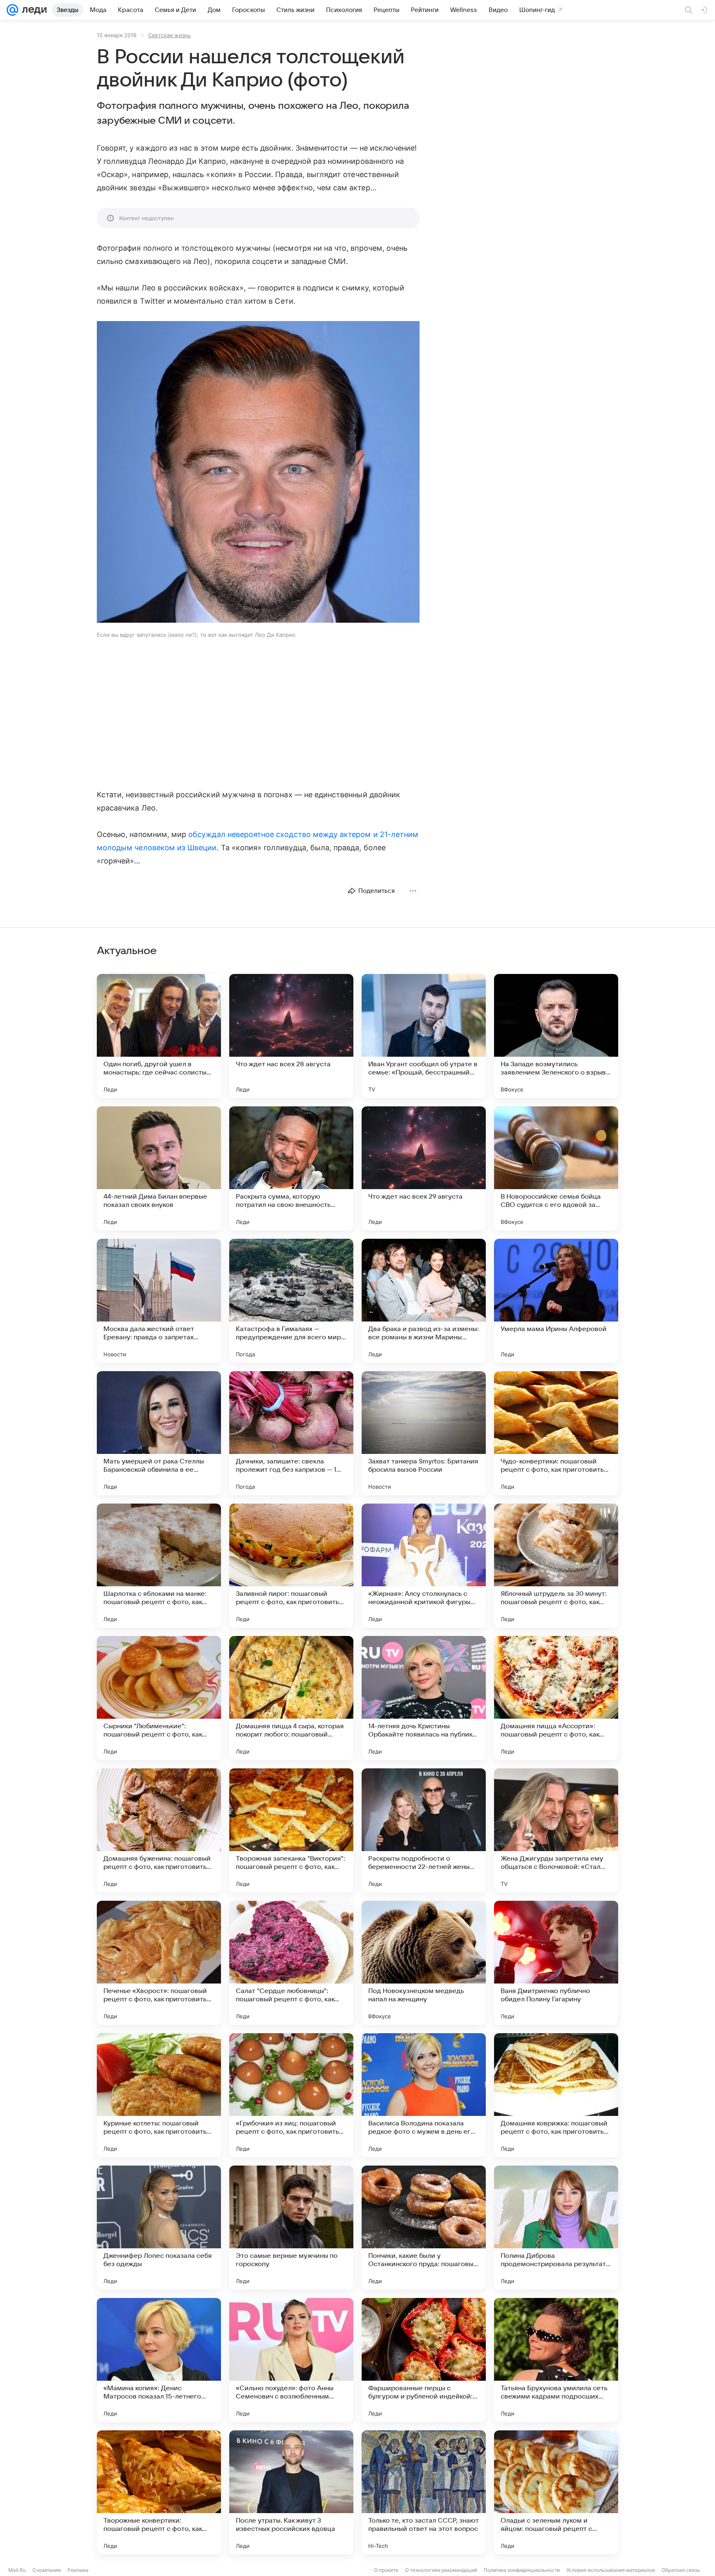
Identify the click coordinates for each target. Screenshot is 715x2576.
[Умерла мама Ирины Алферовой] (556, 1301)
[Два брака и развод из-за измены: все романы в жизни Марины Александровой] (424, 1301)
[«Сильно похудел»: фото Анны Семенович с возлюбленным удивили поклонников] (291, 2360)
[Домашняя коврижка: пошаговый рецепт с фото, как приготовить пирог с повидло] (556, 2095)
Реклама (78, 2570)
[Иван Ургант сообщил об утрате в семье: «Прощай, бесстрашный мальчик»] (424, 1036)
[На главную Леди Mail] (32, 10)
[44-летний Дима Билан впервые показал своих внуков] (159, 1168)
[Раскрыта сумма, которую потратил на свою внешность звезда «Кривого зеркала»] (291, 1168)
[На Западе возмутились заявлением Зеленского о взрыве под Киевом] (556, 1036)
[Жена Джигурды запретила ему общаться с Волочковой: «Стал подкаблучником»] (556, 1830)
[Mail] (12, 10)
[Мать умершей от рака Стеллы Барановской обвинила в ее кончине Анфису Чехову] (159, 1433)
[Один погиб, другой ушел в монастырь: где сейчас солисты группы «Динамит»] (159, 1036)
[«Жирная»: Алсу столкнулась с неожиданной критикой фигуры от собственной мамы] (424, 1566)
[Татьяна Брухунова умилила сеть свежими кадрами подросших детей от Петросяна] (556, 2360)
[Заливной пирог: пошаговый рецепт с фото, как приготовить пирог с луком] (291, 1566)
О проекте (386, 2570)
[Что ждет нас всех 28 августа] (291, 1036)
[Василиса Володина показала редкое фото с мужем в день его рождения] (424, 2095)
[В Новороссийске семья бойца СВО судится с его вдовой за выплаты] (556, 1168)
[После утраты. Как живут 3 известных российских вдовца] (291, 2492)
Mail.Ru (17, 2570)
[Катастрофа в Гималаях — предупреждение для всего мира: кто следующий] (291, 1301)
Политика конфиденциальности (522, 2570)
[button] (258, 473)
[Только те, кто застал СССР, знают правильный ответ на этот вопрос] (424, 2492)
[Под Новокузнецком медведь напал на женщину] (424, 1963)
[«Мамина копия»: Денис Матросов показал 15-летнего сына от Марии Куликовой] (159, 2360)
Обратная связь (681, 2570)
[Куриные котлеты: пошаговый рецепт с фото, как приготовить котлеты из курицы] (159, 2095)
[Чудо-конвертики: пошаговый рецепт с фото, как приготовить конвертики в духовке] (556, 1433)
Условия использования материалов (611, 2570)
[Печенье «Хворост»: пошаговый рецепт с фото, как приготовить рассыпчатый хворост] (159, 1963)
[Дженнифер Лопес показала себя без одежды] (159, 2228)
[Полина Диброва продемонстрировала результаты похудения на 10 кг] (556, 2228)
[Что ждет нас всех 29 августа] (424, 1168)
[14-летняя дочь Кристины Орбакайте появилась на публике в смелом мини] (424, 1698)
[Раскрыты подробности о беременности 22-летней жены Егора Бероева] (424, 1830)
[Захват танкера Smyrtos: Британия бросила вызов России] (424, 1433)
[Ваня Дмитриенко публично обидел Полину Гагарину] (556, 1963)
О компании (47, 2570)
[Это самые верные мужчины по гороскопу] (291, 2228)
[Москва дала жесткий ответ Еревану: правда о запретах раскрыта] (159, 1301)
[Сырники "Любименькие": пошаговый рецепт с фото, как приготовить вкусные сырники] (159, 1698)
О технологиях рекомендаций (441, 2570)
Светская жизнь (169, 35)
